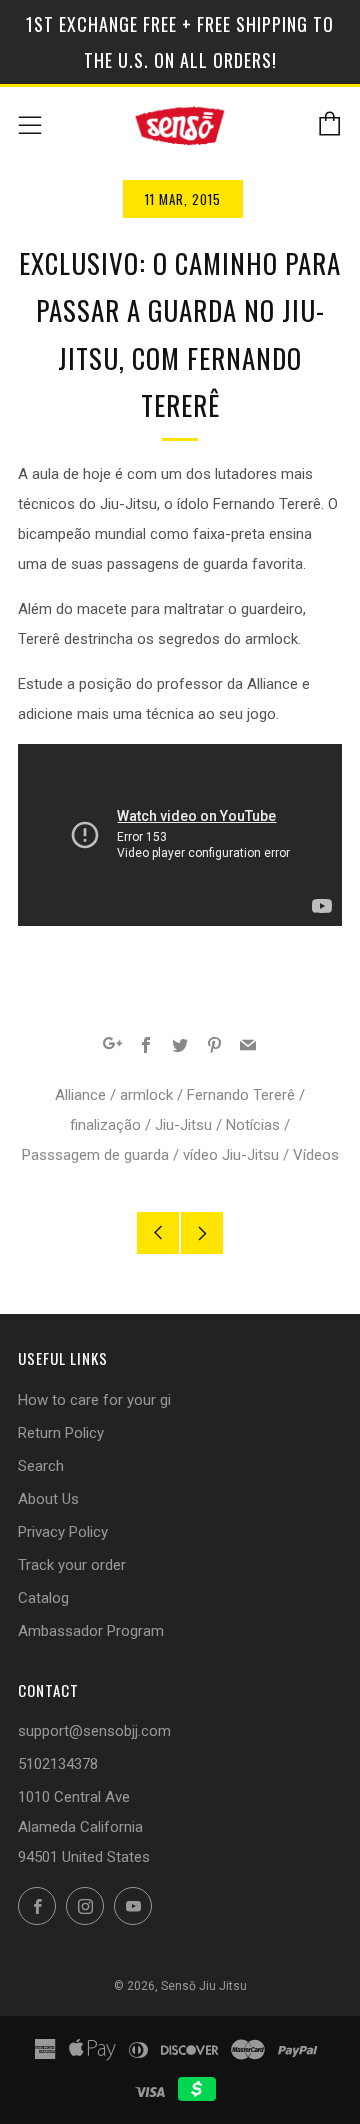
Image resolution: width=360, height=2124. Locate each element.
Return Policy (61, 1433)
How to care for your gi (94, 1400)
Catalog (43, 1598)
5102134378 (58, 1764)
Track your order (72, 1565)
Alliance (80, 1095)
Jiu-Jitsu (183, 1125)
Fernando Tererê (241, 1095)
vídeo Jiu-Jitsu (231, 1155)
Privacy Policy (63, 1532)
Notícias (253, 1125)
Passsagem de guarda (95, 1155)
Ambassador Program (91, 1631)
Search (41, 1466)
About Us (48, 1499)
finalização (105, 1125)
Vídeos (316, 1155)
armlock (146, 1095)
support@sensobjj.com (94, 1731)
